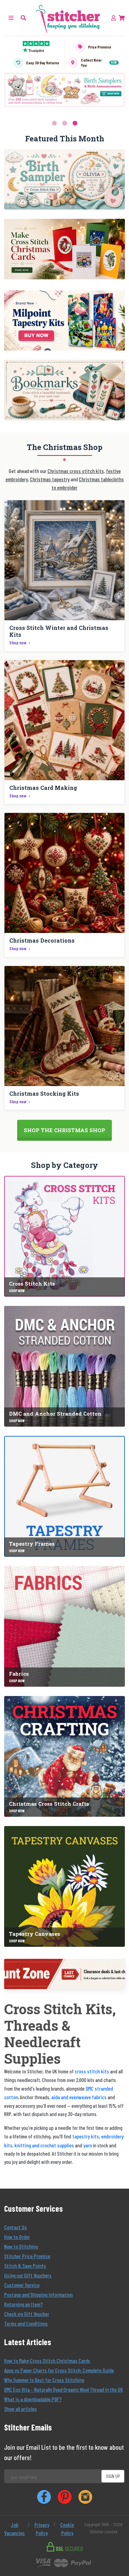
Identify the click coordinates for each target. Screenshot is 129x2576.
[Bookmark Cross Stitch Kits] (64, 390)
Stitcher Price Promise (27, 2256)
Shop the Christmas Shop (64, 1130)
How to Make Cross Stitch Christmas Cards (47, 2360)
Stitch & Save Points (25, 2266)
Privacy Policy (42, 2529)
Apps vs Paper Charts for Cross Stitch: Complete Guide (59, 2370)
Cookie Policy (67, 2529)
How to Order (17, 2237)
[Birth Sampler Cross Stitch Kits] (64, 180)
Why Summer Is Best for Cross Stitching (44, 2380)
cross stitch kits (92, 2071)
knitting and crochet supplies (44, 2145)
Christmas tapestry (50, 479)
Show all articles (20, 2409)
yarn (88, 2145)
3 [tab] (75, 123)
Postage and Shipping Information (38, 2294)
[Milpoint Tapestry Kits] (64, 321)
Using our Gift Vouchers (28, 2275)
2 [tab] (65, 123)
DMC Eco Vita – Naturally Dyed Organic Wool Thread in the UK (63, 2389)
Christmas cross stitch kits (76, 471)
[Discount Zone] (65, 1974)
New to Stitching (21, 2246)
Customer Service (22, 2285)
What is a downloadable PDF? (33, 2399)
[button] (23, 18)
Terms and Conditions (26, 2323)
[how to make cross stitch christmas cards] (64, 249)
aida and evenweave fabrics (79, 2097)
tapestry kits (86, 2136)
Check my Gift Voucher (27, 2314)
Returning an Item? (23, 2304)
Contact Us (15, 2227)
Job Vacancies (14, 2529)
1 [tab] (54, 123)
